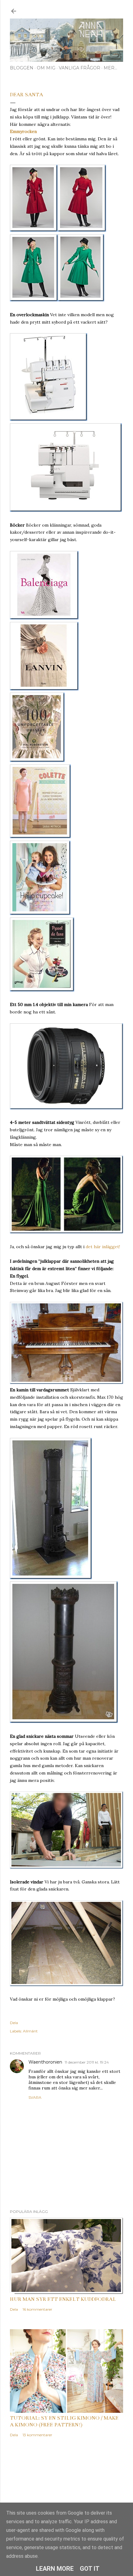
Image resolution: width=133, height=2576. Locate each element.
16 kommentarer (37, 2309)
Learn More (55, 2569)
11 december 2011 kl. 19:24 (87, 2062)
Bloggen (22, 68)
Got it (90, 2569)
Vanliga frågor (79, 68)
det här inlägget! (103, 1247)
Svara (35, 2097)
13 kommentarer (37, 2435)
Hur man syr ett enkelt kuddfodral (63, 2299)
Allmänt (30, 2031)
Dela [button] (14, 2023)
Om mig (46, 68)
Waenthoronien (45, 2062)
